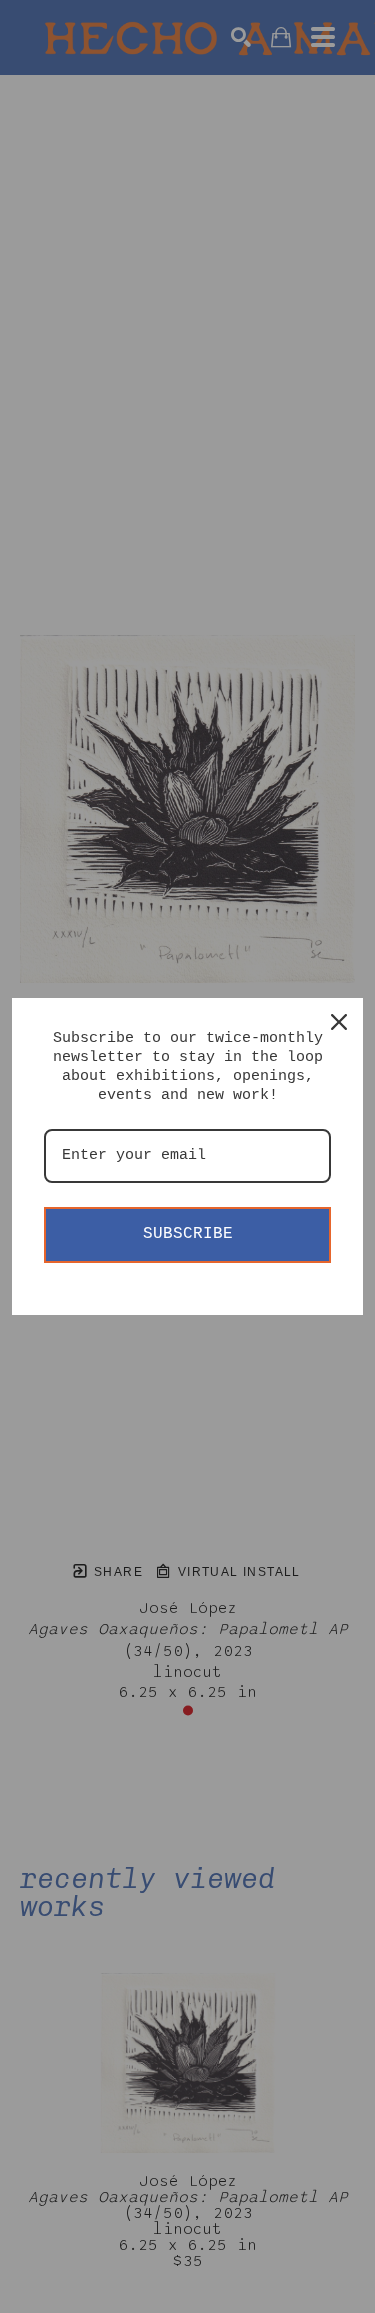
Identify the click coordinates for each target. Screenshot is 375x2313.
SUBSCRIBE (188, 1234)
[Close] (339, 1022)
